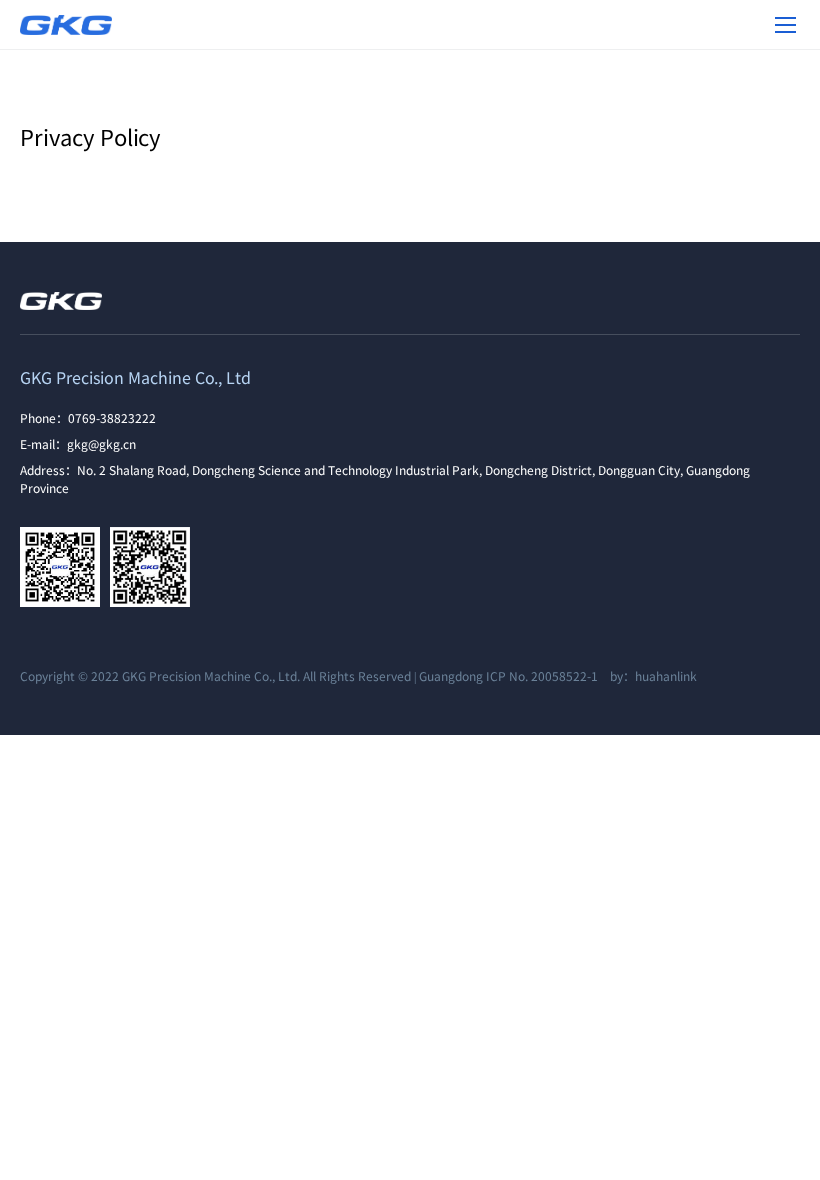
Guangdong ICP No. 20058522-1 (508, 675)
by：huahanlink (649, 675)
